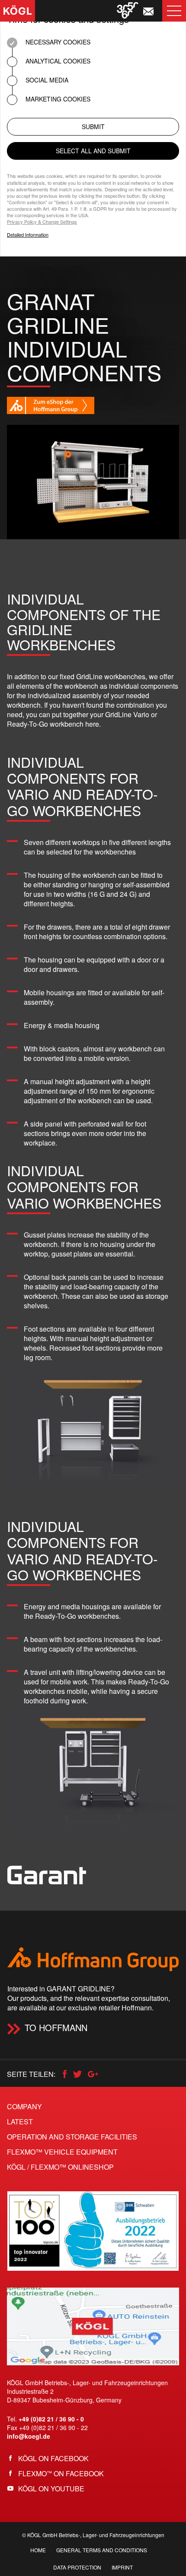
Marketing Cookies (57, 99)
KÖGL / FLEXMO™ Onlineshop (60, 2167)
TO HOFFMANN (56, 2027)
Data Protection (77, 2567)
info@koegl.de (29, 2436)
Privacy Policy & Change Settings (42, 222)
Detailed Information (28, 235)
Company (24, 2106)
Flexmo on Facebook (61, 2473)
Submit (93, 127)
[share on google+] (96, 2074)
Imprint (122, 2567)
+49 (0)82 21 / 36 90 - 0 (51, 2419)
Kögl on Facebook (53, 2458)
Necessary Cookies (57, 42)
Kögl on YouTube (51, 2489)
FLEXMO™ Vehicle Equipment (62, 2152)
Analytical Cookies (57, 61)
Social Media (46, 80)
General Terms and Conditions (102, 2550)
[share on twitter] (80, 2074)
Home (38, 2550)
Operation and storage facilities (72, 2137)
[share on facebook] (66, 2074)
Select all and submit (93, 151)
